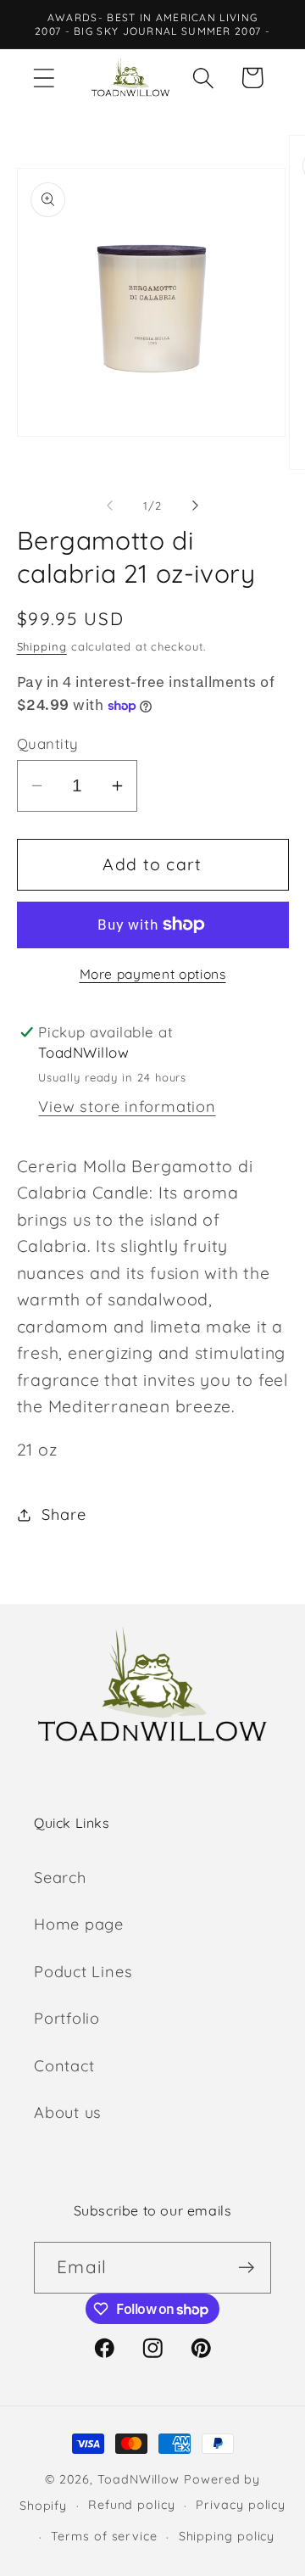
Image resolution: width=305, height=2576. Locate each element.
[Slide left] (109, 506)
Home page (79, 1924)
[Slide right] (196, 506)
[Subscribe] (246, 2268)
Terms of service (104, 2536)
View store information (127, 1106)
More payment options (153, 974)
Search (60, 1878)
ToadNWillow (139, 2479)
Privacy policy (241, 2505)
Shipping (42, 646)
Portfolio (67, 2018)
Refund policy (132, 2505)
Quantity (48, 743)
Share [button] (64, 1514)
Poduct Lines (83, 1972)
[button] (44, 78)
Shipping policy (227, 2536)
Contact (64, 2066)
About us (68, 2112)
